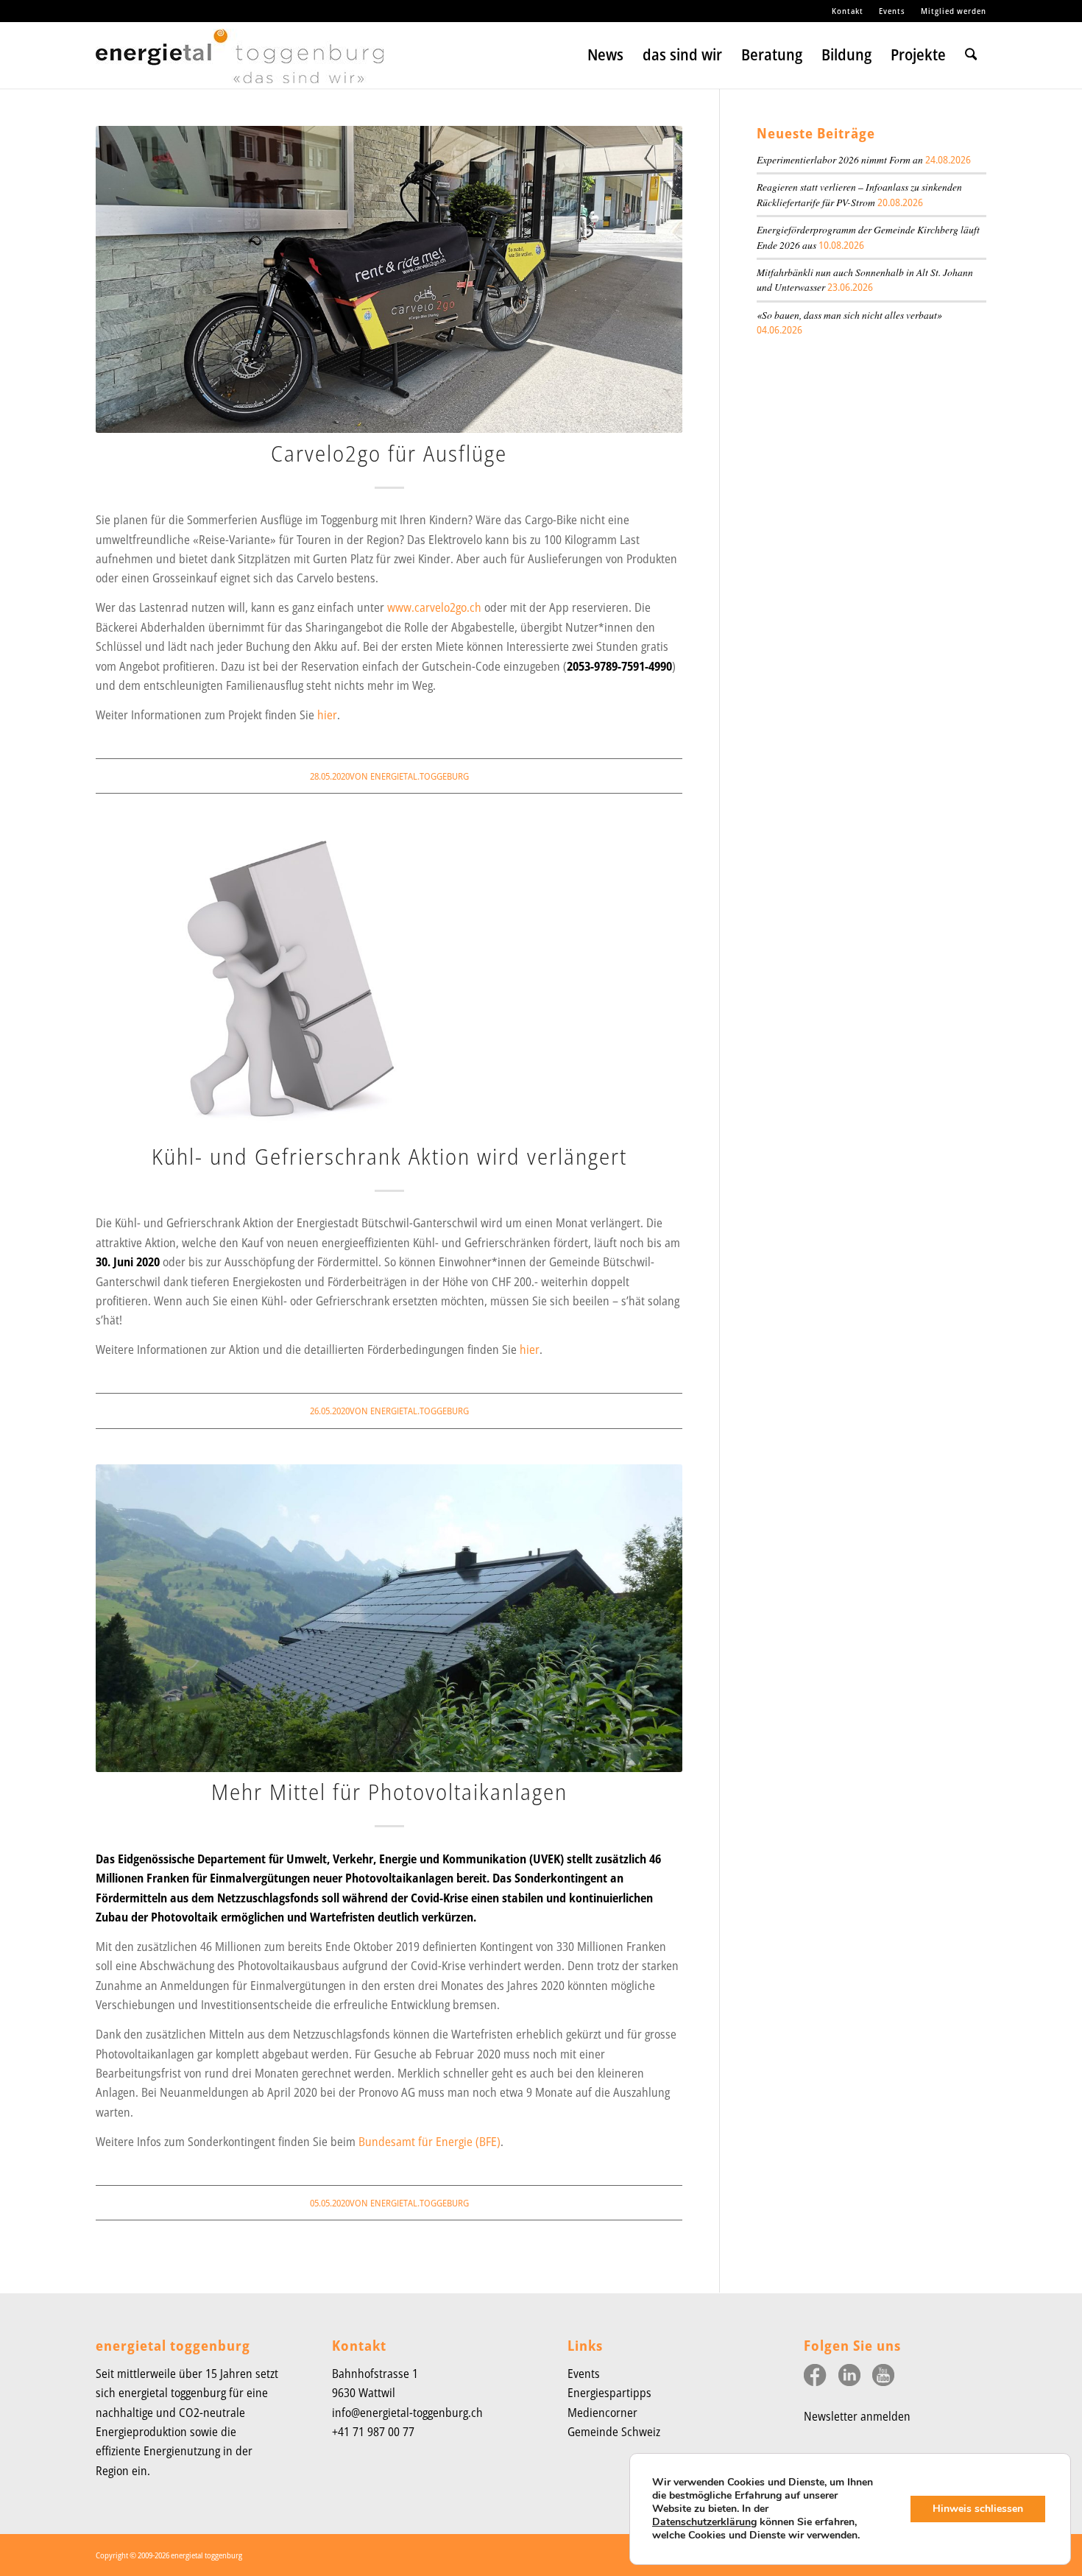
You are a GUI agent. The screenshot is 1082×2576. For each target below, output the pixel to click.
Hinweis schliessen (978, 2509)
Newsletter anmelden (857, 2416)
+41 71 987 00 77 (373, 2432)
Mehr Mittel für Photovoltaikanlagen (389, 1792)
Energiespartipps (609, 2393)
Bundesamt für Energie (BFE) (429, 2142)
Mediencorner (602, 2413)
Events (892, 11)
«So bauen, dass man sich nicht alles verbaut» (849, 315)
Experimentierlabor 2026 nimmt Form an (840, 159)
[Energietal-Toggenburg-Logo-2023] (240, 62)
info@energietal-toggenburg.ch (407, 2413)
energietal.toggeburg (420, 776)
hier (327, 715)
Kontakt (848, 11)
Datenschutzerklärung (704, 2522)
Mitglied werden (954, 11)
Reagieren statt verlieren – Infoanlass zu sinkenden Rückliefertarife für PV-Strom (859, 194)
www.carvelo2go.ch (434, 607)
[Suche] (971, 55)
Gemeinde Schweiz (614, 2432)
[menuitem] (848, 11)
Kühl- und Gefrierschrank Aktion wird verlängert (389, 1156)
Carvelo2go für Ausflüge (389, 453)
